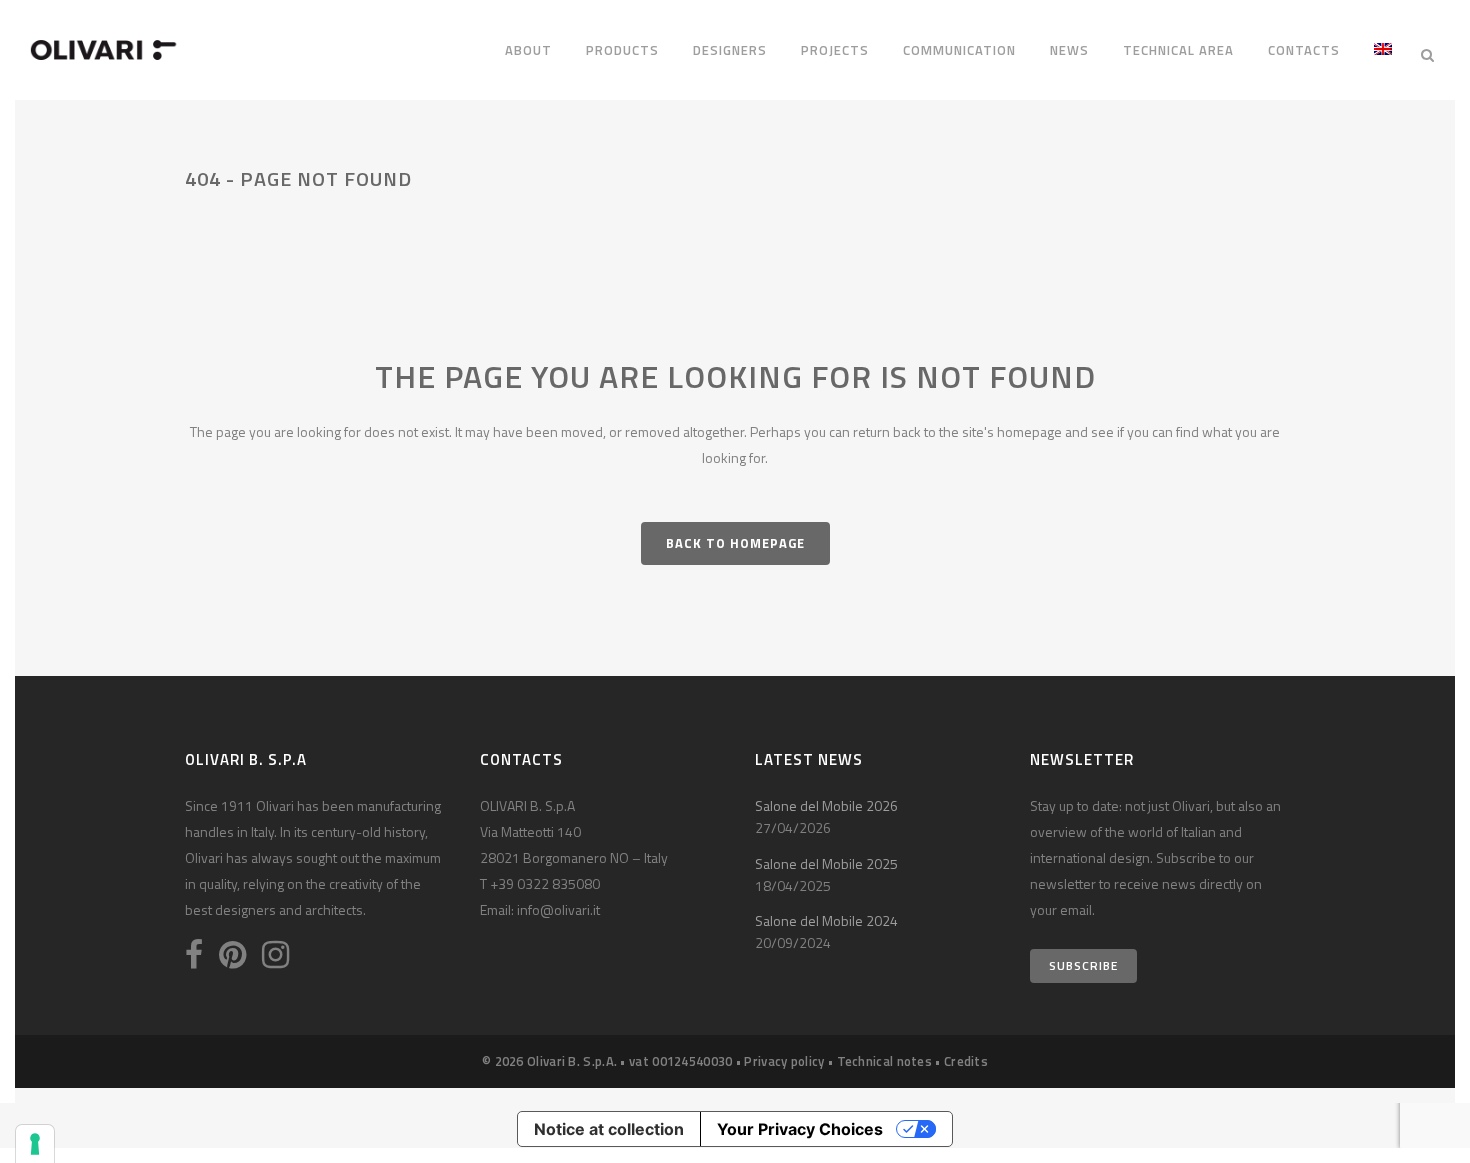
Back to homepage (735, 543)
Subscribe (1083, 965)
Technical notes (885, 1061)
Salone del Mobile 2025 (826, 863)
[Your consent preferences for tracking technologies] (35, 1144)
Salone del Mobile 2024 (826, 920)
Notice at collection (609, 1129)
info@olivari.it (558, 909)
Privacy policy (784, 1061)
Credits (966, 1061)
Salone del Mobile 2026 (826, 805)
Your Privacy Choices (800, 1129)
